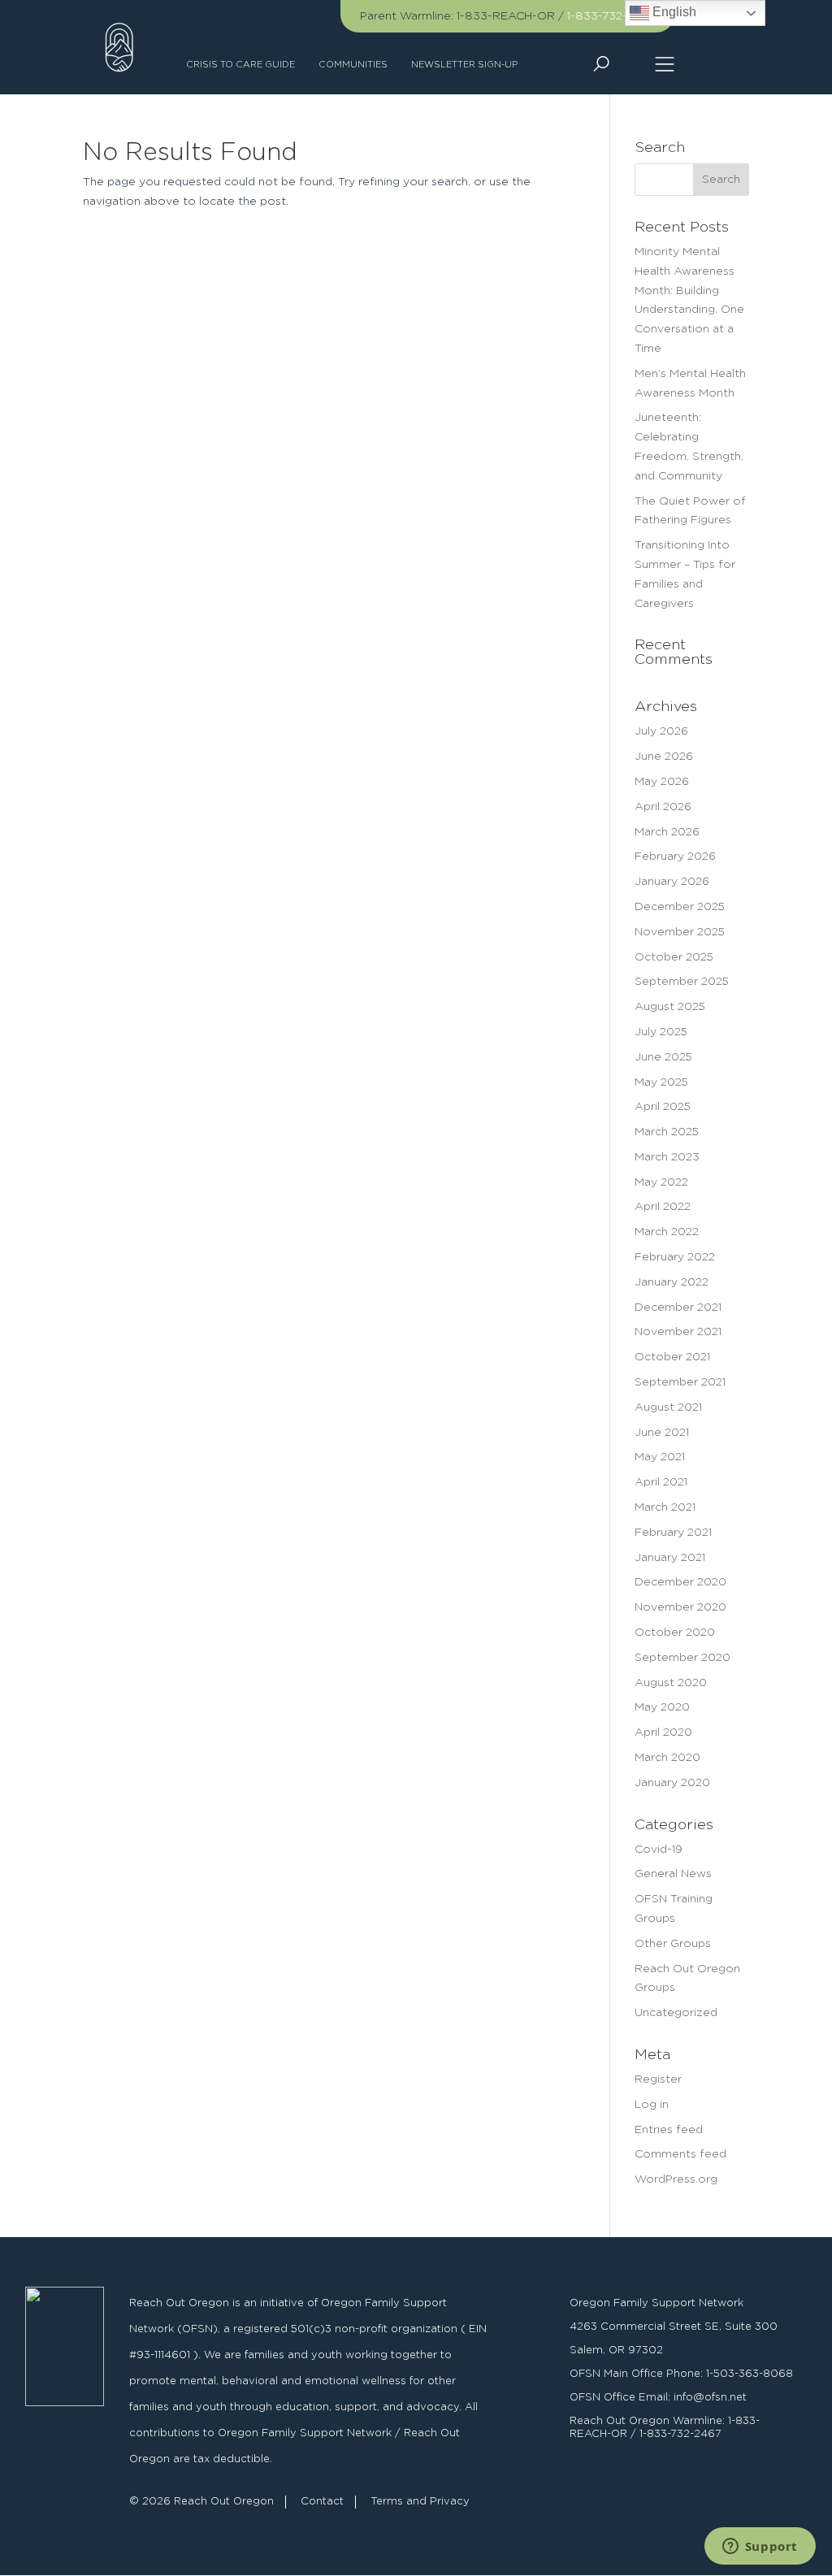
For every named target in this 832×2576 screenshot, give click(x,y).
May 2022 (661, 1182)
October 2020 (675, 1633)
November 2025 (680, 932)
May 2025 (661, 1082)
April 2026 (663, 807)
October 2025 (674, 957)
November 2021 (678, 1332)
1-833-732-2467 (611, 16)
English (673, 12)
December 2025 (680, 907)
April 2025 (663, 1107)
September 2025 (682, 982)
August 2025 (670, 1007)
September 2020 (682, 1658)
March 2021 (665, 1507)
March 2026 (667, 832)
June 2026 (664, 757)
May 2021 (660, 1457)
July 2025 (661, 1032)
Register (658, 2079)
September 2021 (680, 1382)
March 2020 (667, 1758)
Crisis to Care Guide (240, 65)
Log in (652, 2105)
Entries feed (669, 2130)
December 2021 (678, 1308)
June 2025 (663, 1057)
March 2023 (667, 1157)
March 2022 (667, 1232)
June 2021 (662, 1433)
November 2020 (680, 1607)
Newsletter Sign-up (464, 65)
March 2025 (667, 1132)
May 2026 (662, 782)
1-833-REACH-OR (506, 16)
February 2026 (675, 856)
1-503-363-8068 (750, 2374)
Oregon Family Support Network (656, 2303)
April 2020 (663, 1733)
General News (673, 1874)
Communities (353, 65)
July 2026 (661, 731)
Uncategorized (676, 2013)
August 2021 (668, 1407)
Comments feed (680, 2154)
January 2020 (672, 1783)
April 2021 (661, 1482)
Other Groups (673, 1944)
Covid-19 (659, 1850)
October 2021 (672, 1357)
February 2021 (673, 1533)
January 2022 (672, 1282)
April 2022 (663, 1207)
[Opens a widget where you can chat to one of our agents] (760, 2548)
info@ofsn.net (710, 2398)
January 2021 (670, 1558)
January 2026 (672, 882)
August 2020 (671, 1683)
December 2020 (680, 1582)
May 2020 (662, 1707)
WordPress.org (676, 2179)
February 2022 (675, 1257)
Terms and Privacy (420, 2502)
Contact (322, 2502)
